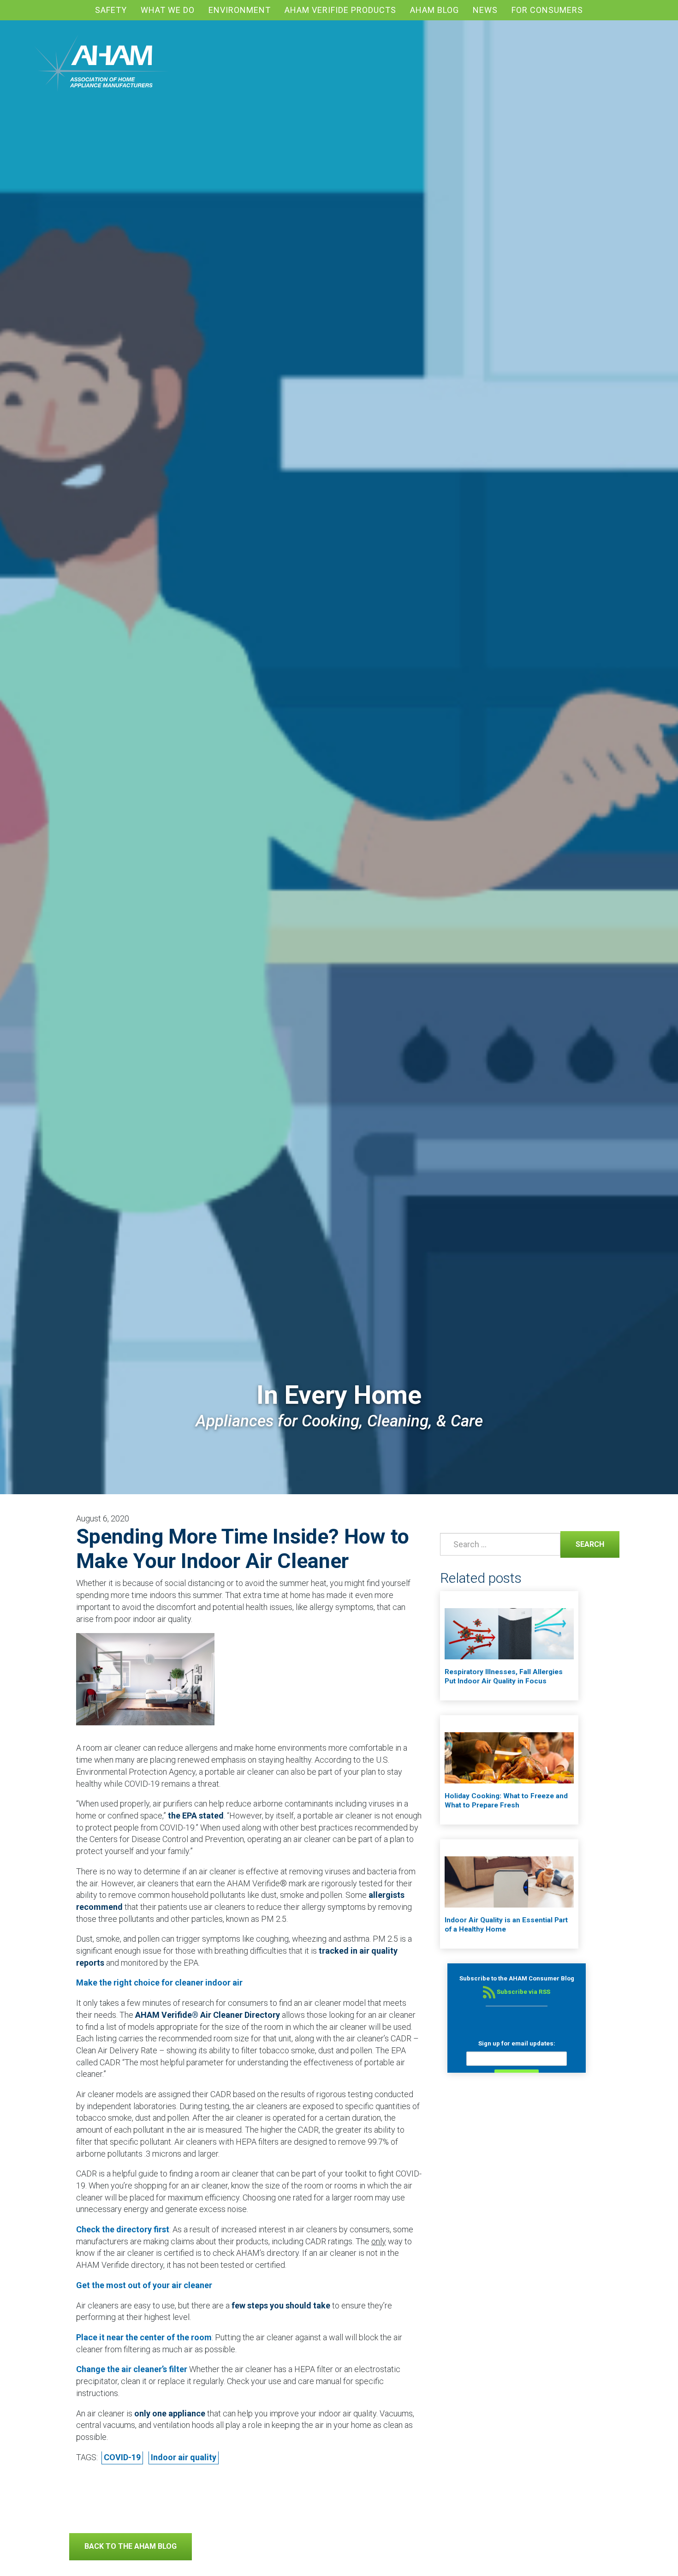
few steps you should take (281, 2305)
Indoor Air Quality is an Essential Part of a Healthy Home (506, 1925)
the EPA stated (196, 1816)
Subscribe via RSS (523, 1992)
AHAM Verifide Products (340, 10)
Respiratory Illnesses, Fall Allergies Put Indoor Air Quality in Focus (504, 1676)
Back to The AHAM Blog (131, 2546)
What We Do (168, 10)
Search (582, 1544)
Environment (240, 10)
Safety (111, 10)
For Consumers (547, 10)
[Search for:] (499, 1544)
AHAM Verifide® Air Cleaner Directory (208, 2015)
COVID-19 (122, 2457)
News (485, 10)
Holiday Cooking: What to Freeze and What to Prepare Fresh (506, 1801)
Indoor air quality (184, 2457)
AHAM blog (434, 10)
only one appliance (170, 2413)
